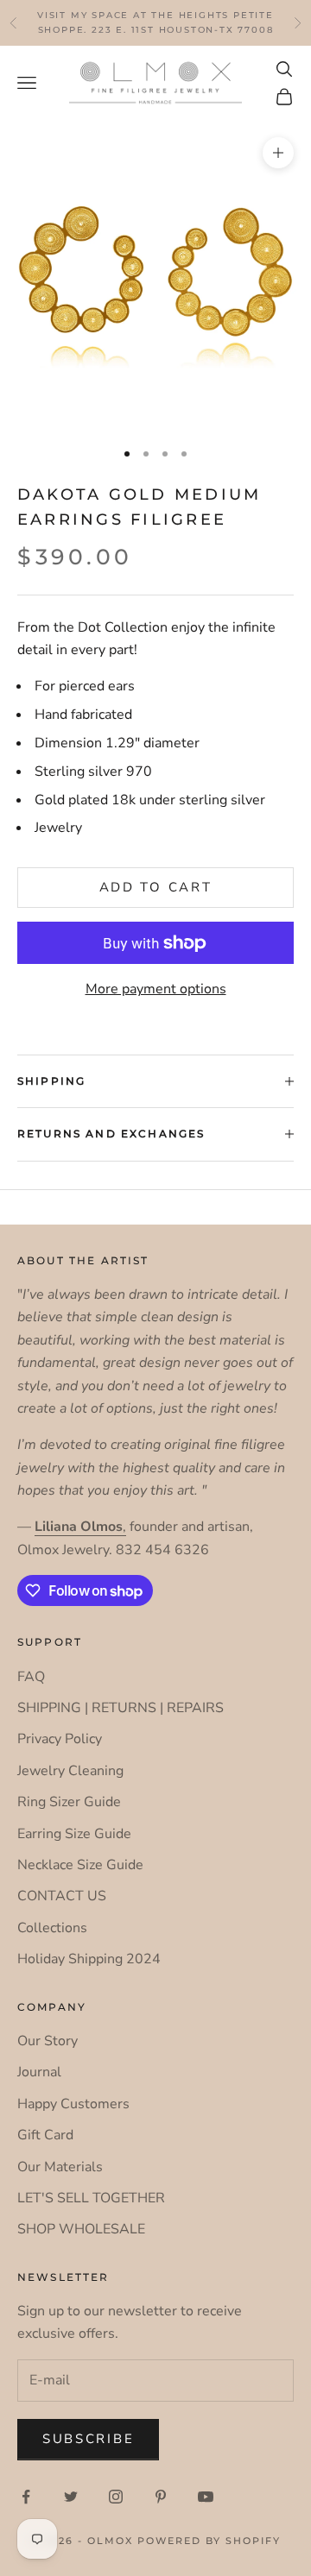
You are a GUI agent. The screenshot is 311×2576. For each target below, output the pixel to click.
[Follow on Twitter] (71, 2497)
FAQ (31, 1677)
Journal (39, 2072)
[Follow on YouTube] (206, 2497)
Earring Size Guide (74, 1834)
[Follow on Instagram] (116, 2497)
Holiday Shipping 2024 (89, 1959)
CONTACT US (62, 1896)
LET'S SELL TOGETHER (91, 2198)
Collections (52, 1928)
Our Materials (60, 2167)
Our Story (48, 2041)
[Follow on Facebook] (26, 2497)
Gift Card (45, 2135)
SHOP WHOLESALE (81, 2229)
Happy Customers (73, 2104)
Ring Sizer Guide (69, 1802)
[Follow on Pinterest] (161, 2497)
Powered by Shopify (209, 2541)
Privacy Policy (60, 1739)
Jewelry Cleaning (70, 1771)
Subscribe (88, 2439)
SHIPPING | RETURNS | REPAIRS (121, 1708)
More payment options (156, 989)
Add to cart (156, 887)
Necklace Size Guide (80, 1865)
